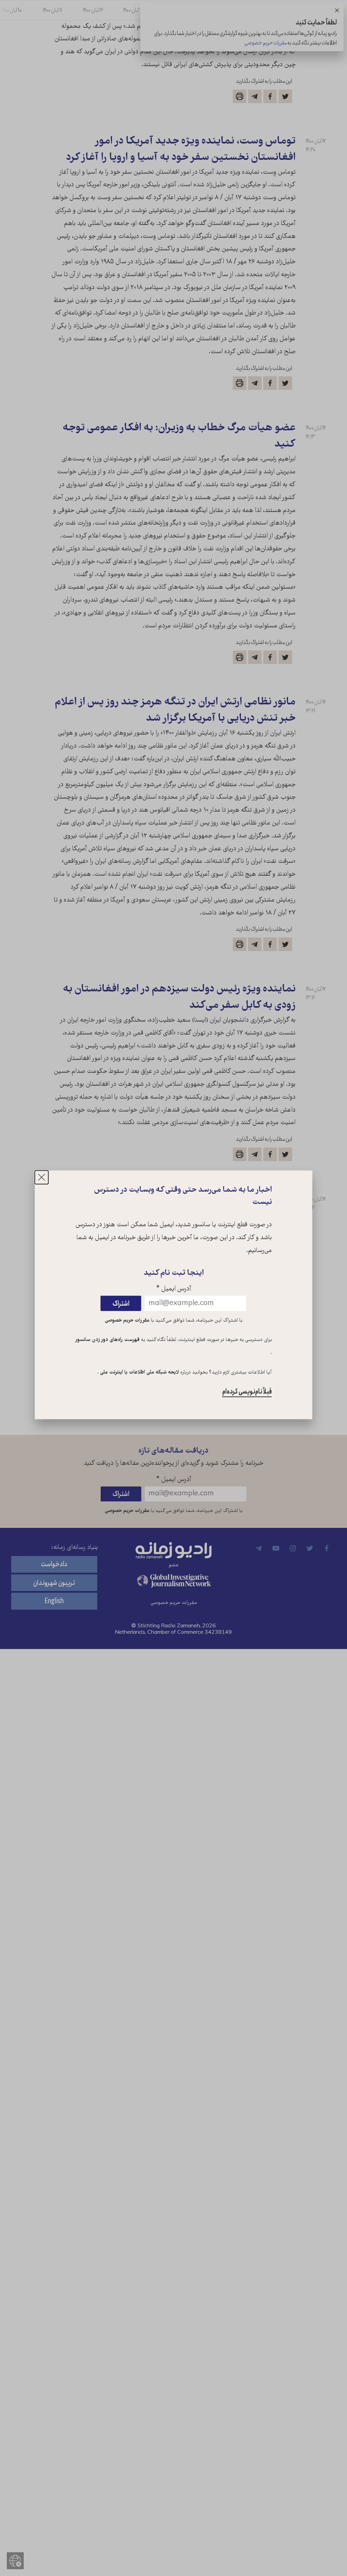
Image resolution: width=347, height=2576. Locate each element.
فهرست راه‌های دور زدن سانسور (108, 1340)
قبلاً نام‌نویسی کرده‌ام (247, 1392)
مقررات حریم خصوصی (127, 1320)
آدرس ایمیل (174, 1289)
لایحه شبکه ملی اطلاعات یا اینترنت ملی (139, 1372)
